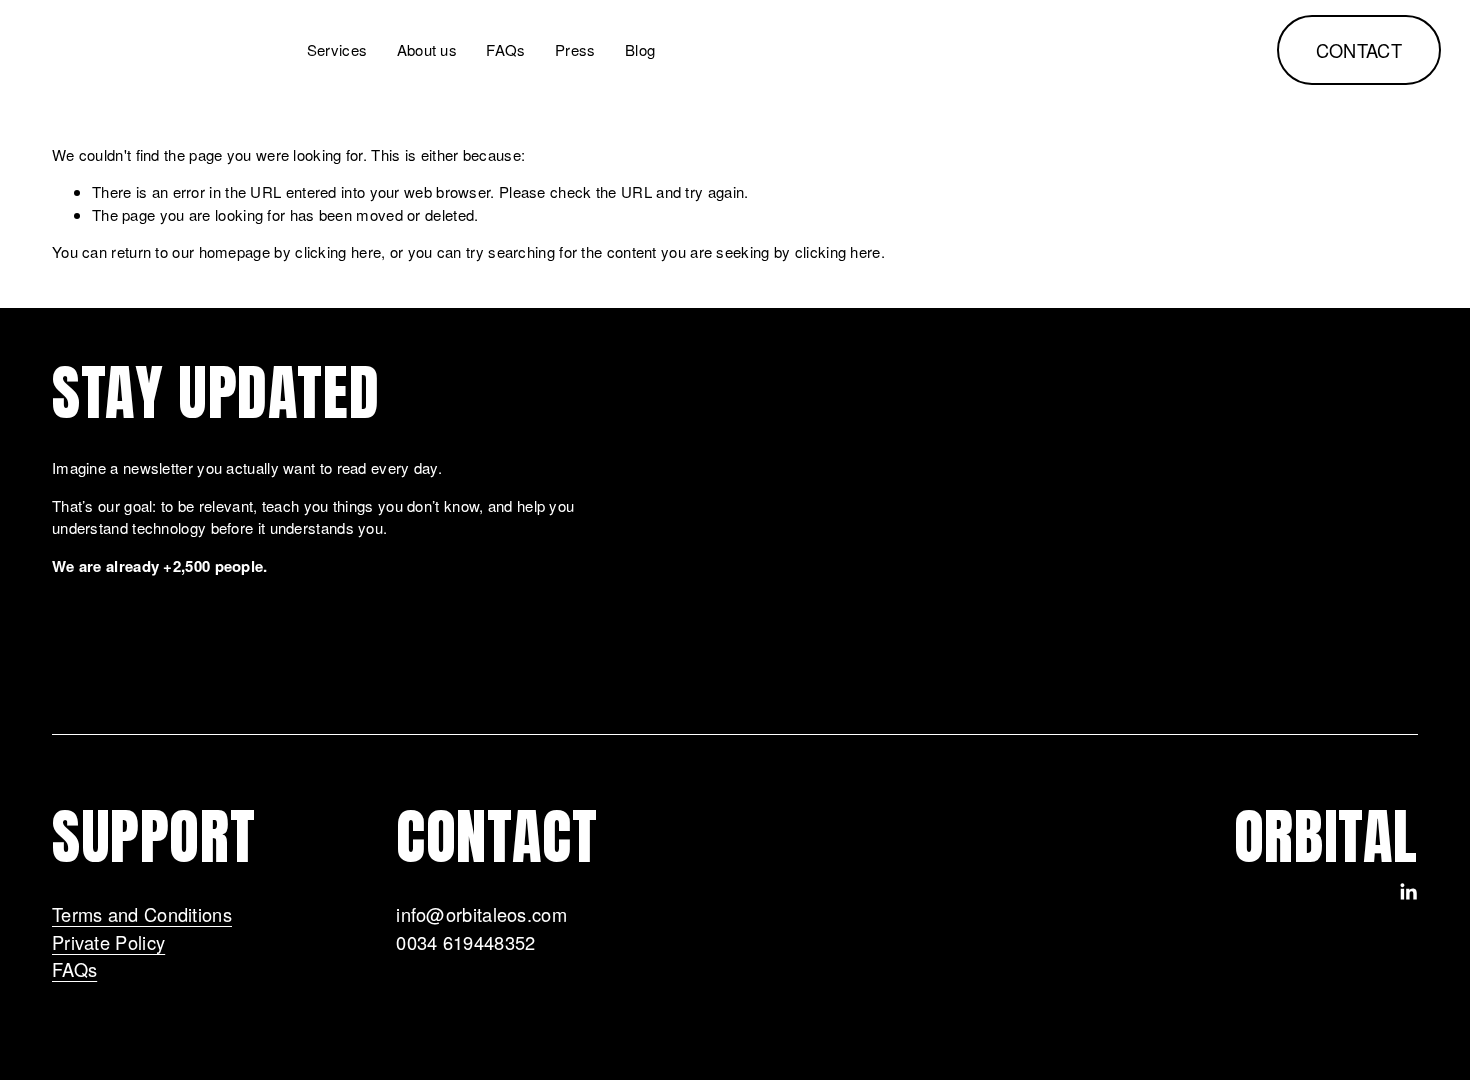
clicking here (338, 251)
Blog (640, 49)
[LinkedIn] (1408, 892)
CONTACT (1359, 50)
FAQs (505, 49)
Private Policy (108, 942)
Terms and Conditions (142, 914)
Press (575, 49)
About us (427, 49)
